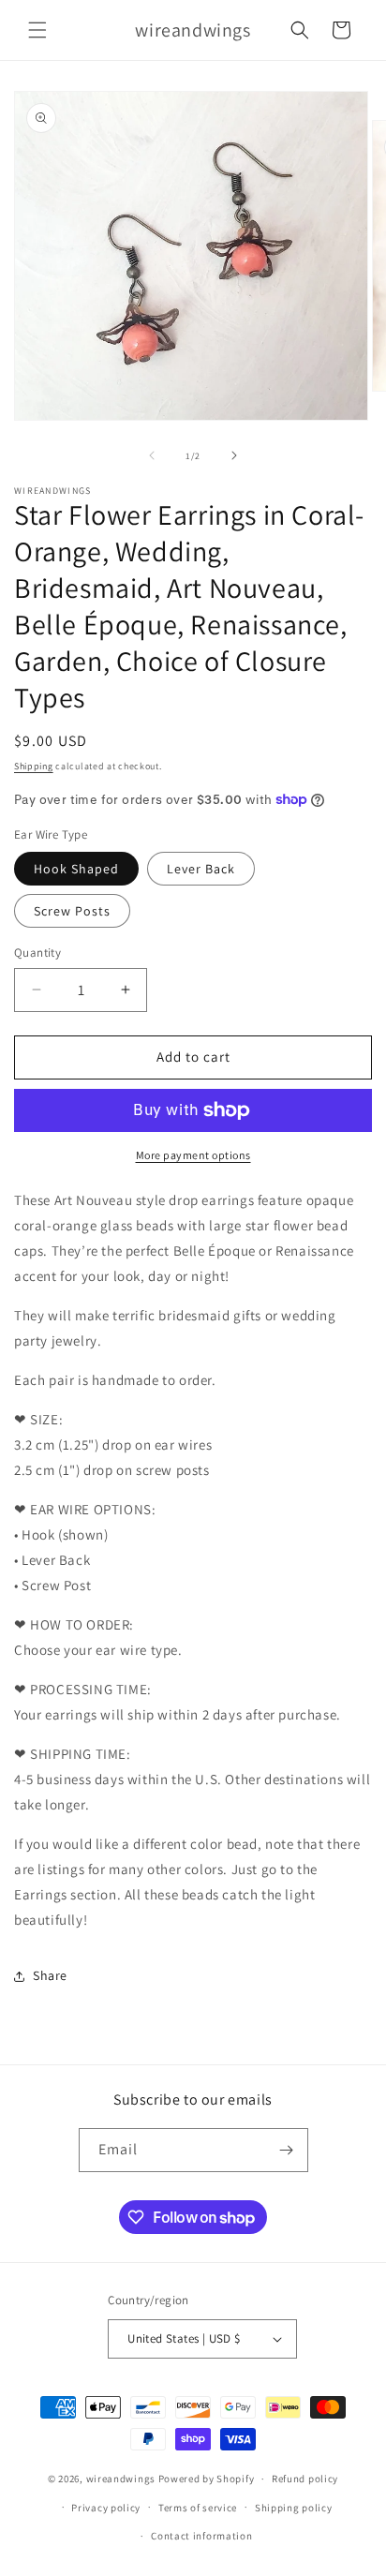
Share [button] (50, 1975)
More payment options (193, 1155)
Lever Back (201, 869)
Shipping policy (294, 2508)
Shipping (34, 766)
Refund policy (305, 2479)
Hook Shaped (76, 869)
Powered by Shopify (207, 2479)
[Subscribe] (287, 2150)
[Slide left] (152, 455)
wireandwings (121, 2479)
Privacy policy (106, 2508)
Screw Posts (72, 911)
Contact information (201, 2536)
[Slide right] (234, 455)
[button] (37, 30)
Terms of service (198, 2508)
